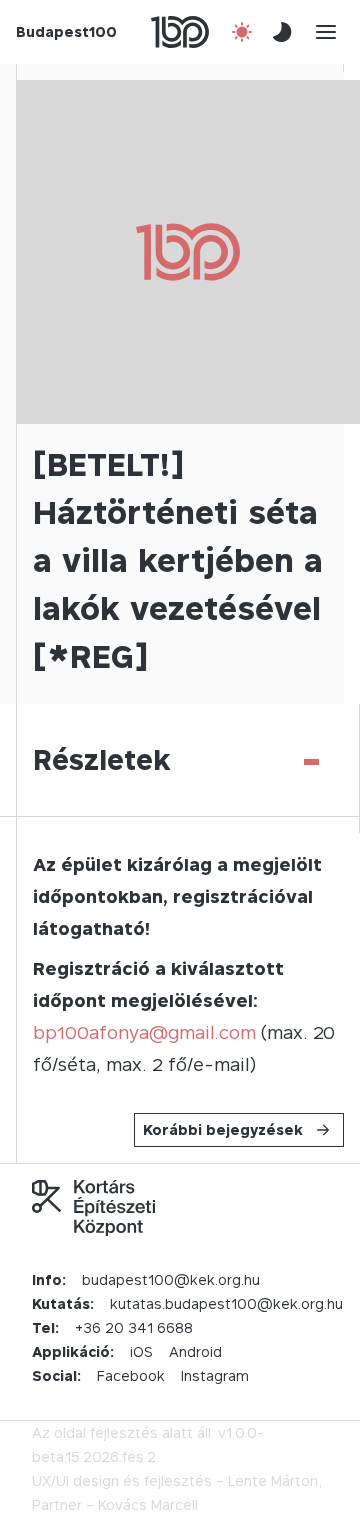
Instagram (215, 1375)
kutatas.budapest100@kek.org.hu (226, 1303)
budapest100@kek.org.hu (171, 1279)
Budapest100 (66, 31)
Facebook (131, 1375)
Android (195, 1351)
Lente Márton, (275, 1480)
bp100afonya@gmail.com (144, 1032)
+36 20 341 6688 (134, 1327)
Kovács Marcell (148, 1504)
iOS (141, 1351)
